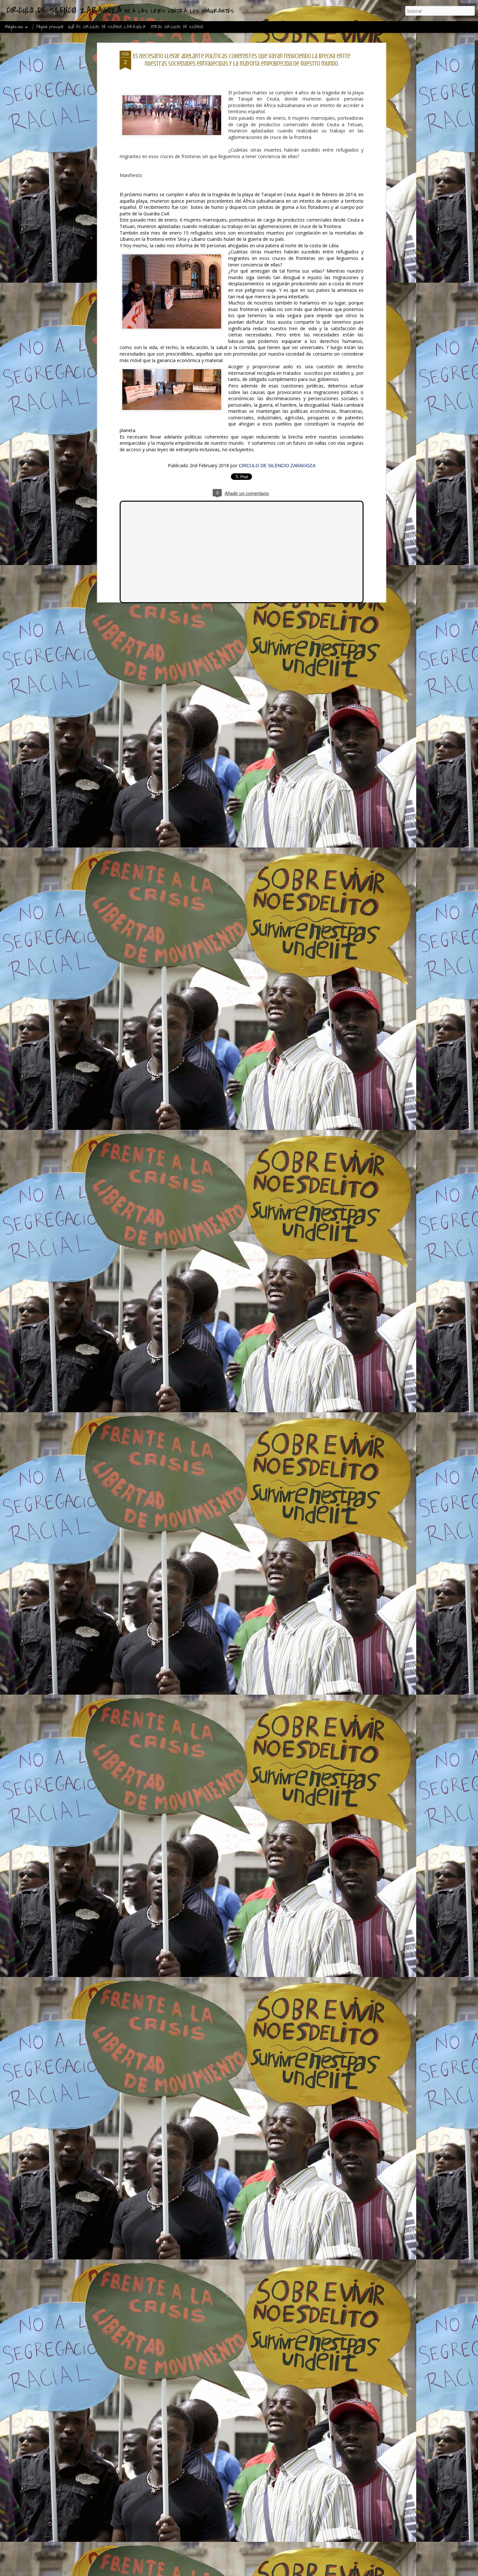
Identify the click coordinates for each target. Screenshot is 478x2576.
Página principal (50, 27)
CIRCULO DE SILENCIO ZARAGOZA (277, 466)
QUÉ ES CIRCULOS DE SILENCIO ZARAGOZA (107, 27)
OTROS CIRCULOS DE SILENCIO (177, 27)
